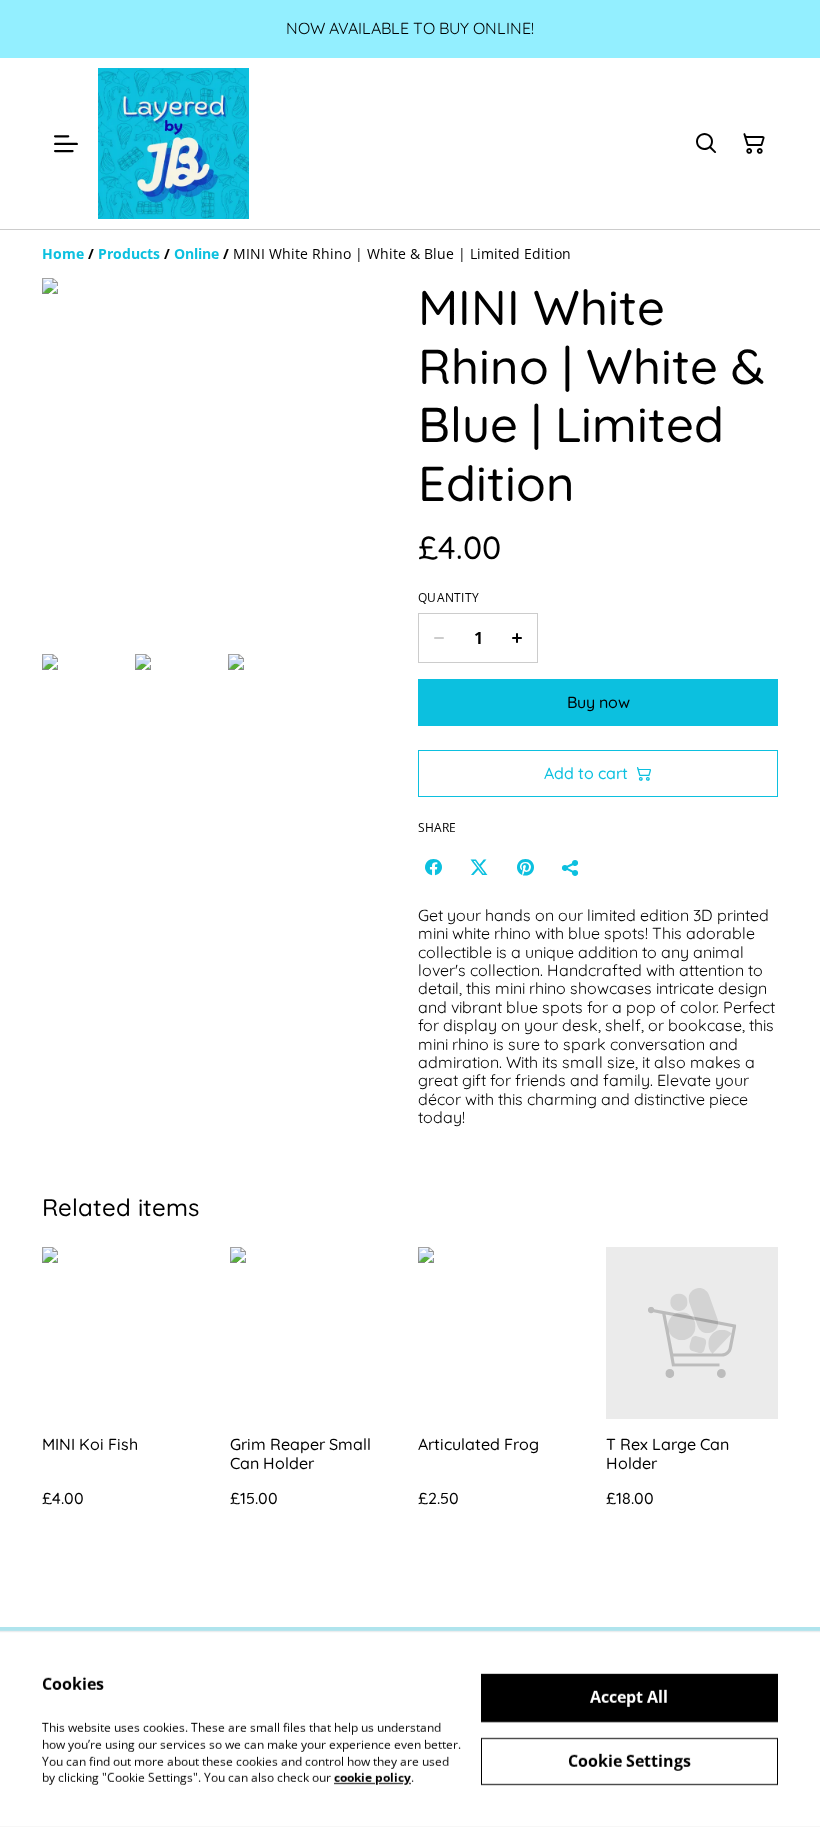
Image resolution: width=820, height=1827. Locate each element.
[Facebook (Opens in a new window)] (433, 867)
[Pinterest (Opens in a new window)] (525, 867)
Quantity (448, 598)
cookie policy (372, 1777)
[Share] (571, 867)
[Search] (706, 144)
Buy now (598, 702)
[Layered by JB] (173, 143)
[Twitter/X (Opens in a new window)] (479, 867)
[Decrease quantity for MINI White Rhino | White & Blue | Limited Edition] (438, 638)
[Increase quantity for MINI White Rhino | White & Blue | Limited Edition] (517, 638)
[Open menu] (66, 144)
